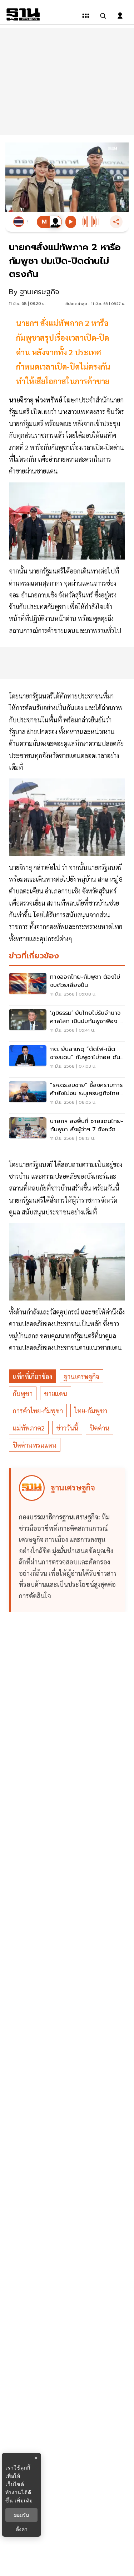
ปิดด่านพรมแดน (35, 1445)
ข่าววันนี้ (67, 1428)
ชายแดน (56, 1394)
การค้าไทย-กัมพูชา (38, 1411)
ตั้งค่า (22, 2529)
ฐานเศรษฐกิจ (81, 1376)
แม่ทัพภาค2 (29, 1428)
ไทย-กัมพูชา (91, 1411)
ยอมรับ (21, 2515)
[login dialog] (120, 16)
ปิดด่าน (100, 1428)
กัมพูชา (23, 1394)
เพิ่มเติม (24, 2500)
